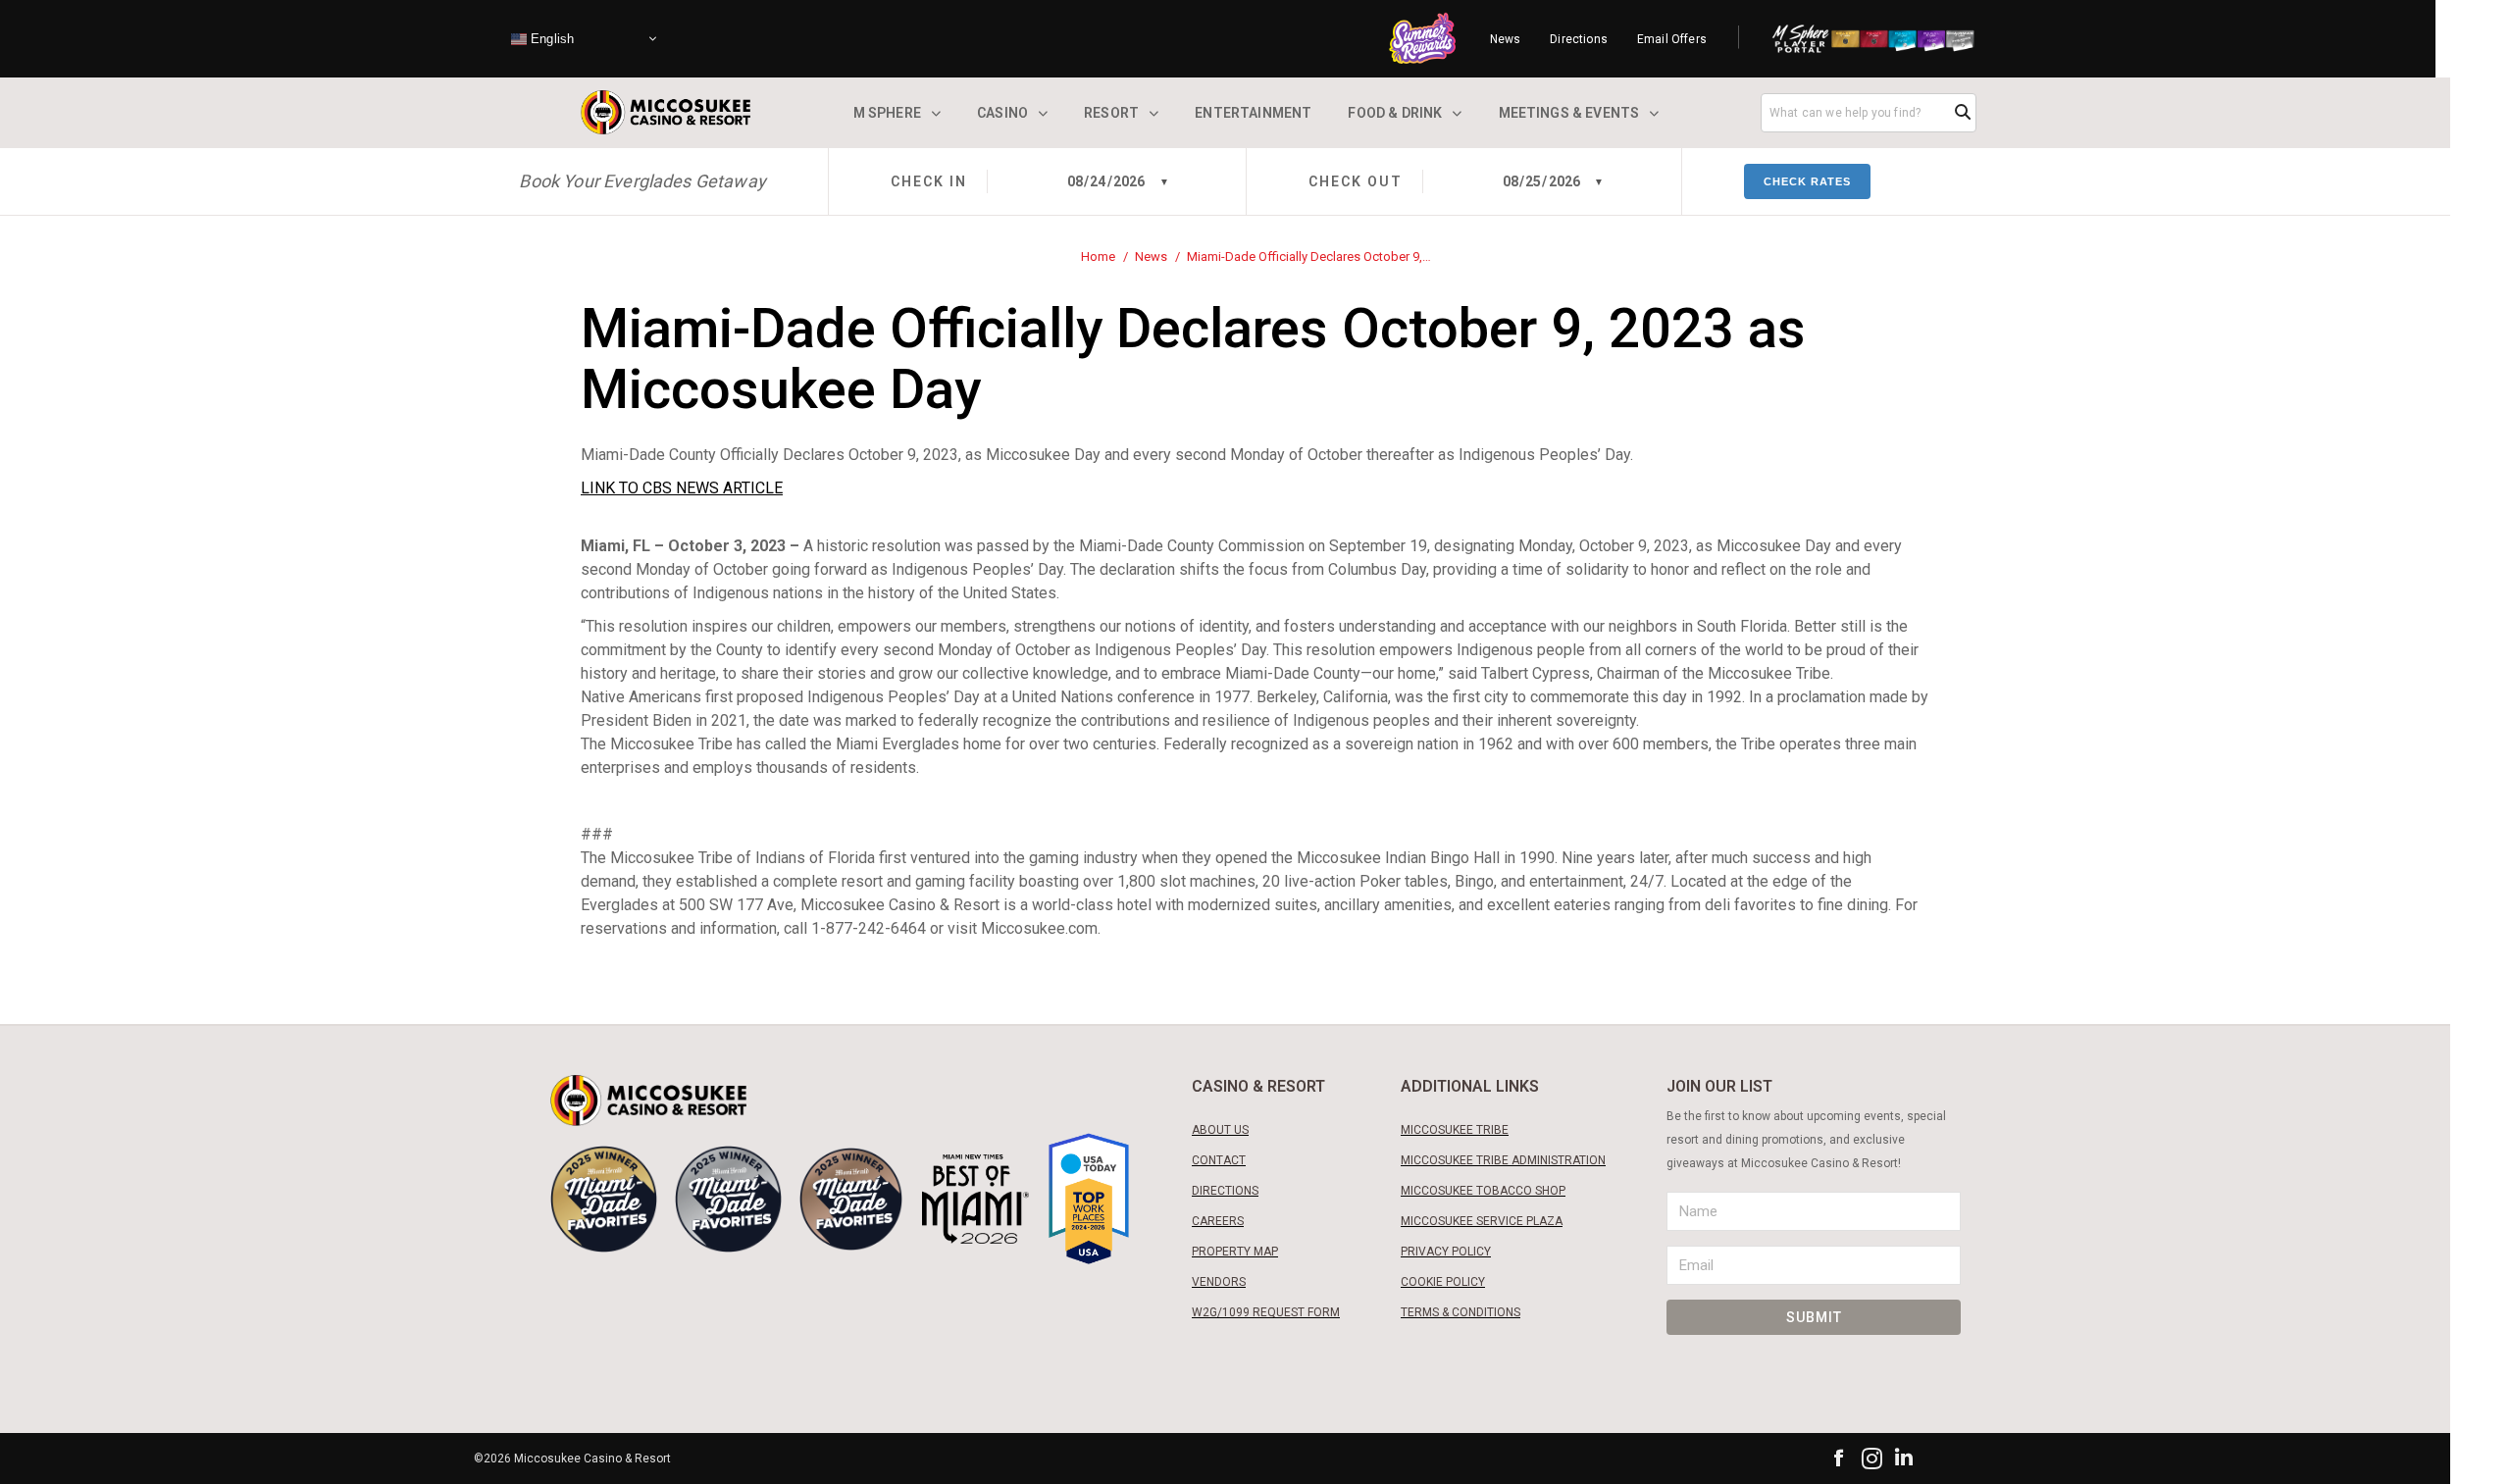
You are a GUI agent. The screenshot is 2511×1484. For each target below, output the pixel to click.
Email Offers (1672, 39)
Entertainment (1253, 113)
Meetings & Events (1569, 113)
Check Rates (1807, 181)
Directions (1579, 39)
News (1506, 39)
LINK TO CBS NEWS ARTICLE (682, 488)
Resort (1111, 113)
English (550, 38)
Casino (1002, 113)
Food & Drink (1395, 113)
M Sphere (887, 113)
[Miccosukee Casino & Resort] (666, 112)
